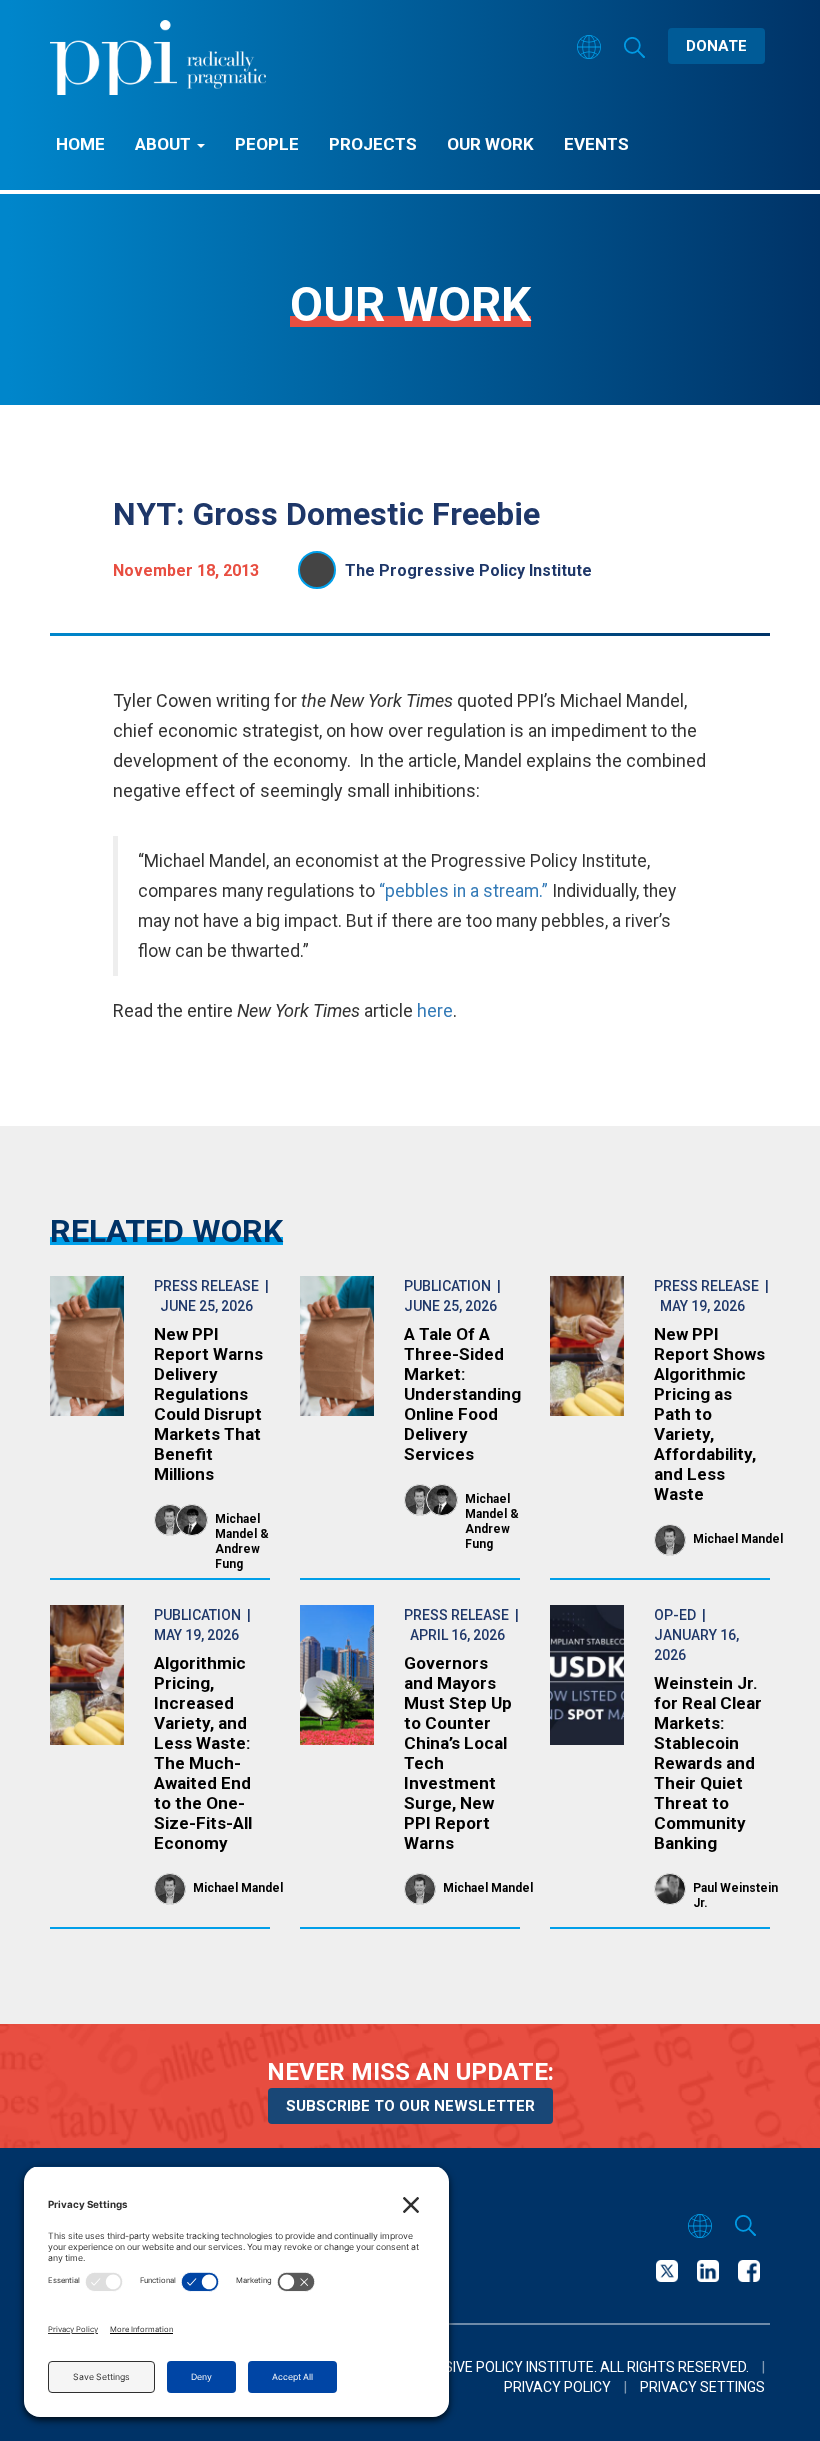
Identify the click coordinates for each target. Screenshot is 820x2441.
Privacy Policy (557, 2387)
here (435, 1010)
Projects (373, 144)
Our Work (490, 144)
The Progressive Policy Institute (468, 570)
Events (596, 144)
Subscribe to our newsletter (410, 2106)
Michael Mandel (237, 1526)
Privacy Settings (702, 2387)
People (267, 144)
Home (80, 144)
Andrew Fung (237, 1556)
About (165, 144)
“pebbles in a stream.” (463, 891)
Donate (716, 46)
